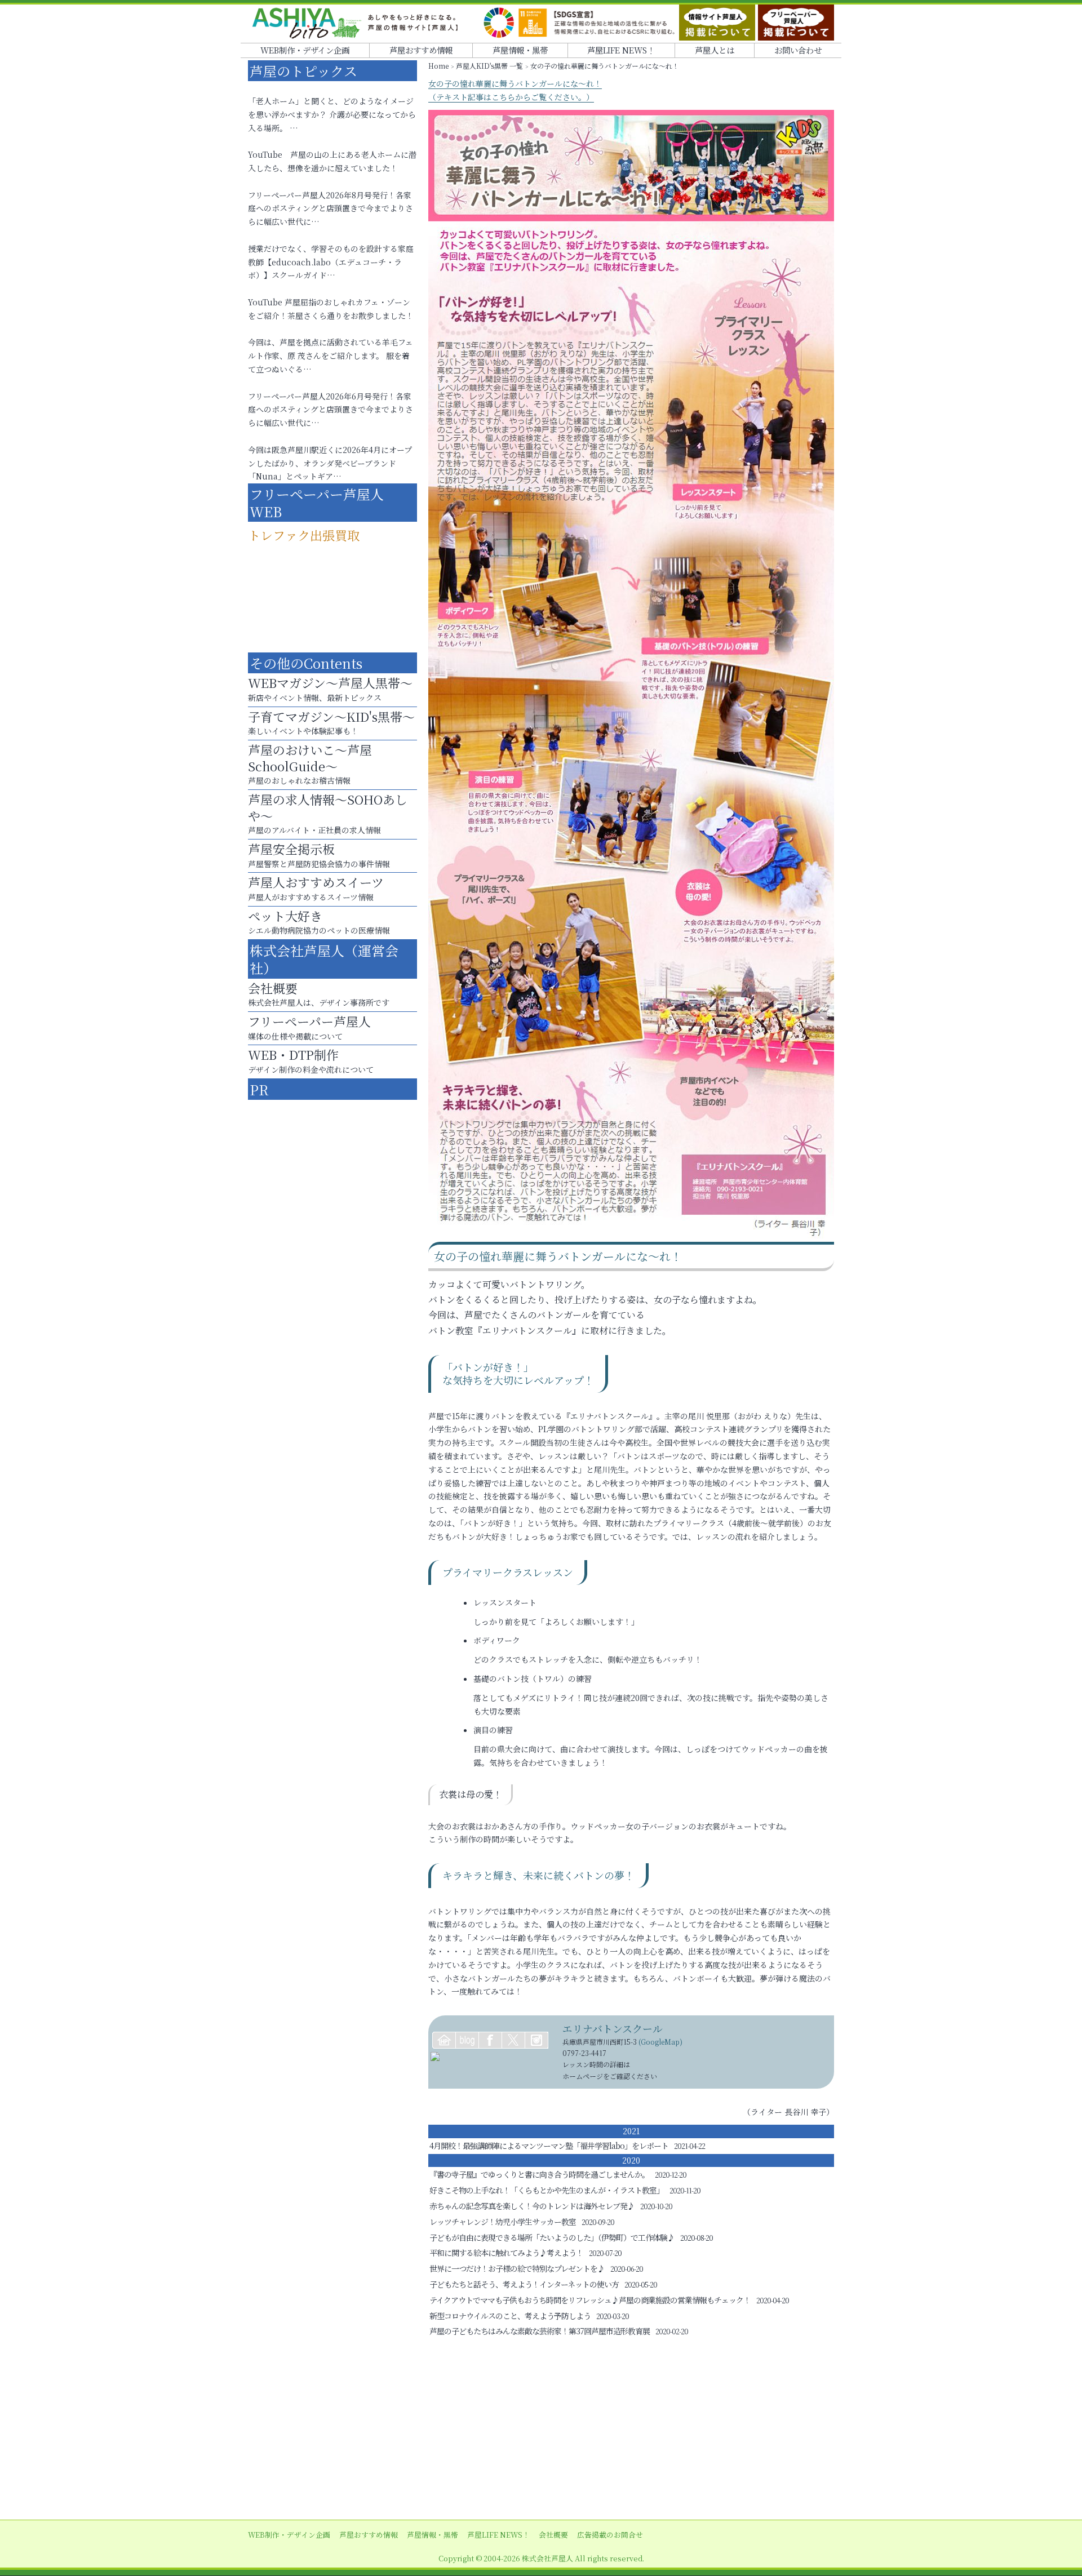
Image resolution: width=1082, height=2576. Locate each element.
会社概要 (553, 2535)
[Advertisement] (541, 2430)
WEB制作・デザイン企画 (305, 50)
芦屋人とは (715, 50)
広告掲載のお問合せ (610, 2535)
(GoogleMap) (660, 2042)
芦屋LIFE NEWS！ (621, 50)
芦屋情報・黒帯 (520, 50)
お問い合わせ (798, 50)
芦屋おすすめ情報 (421, 50)
